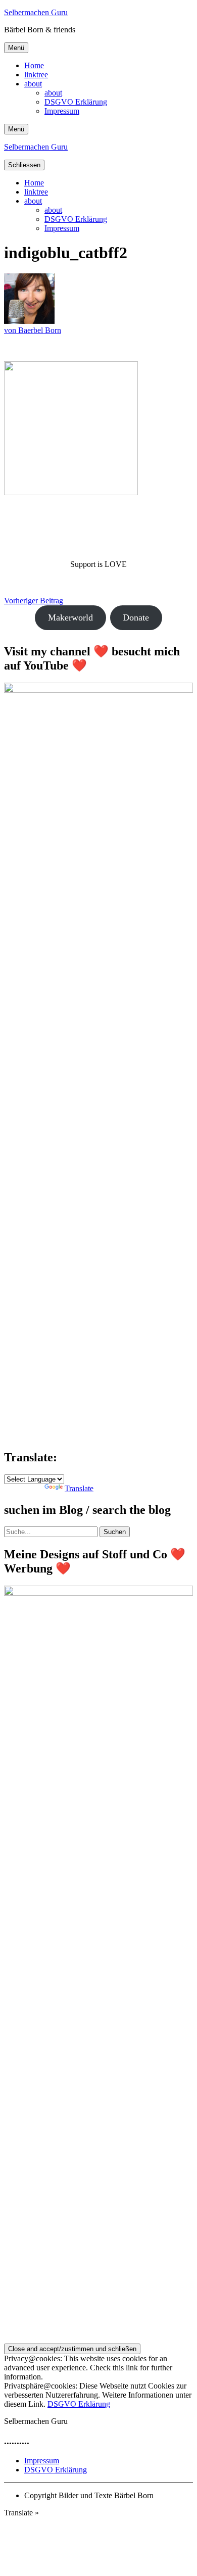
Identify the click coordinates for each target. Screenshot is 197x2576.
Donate (136, 617)
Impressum (62, 111)
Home (34, 65)
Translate (79, 1488)
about (33, 84)
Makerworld (70, 617)
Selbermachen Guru (36, 12)
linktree (36, 75)
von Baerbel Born (33, 330)
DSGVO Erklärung (76, 102)
